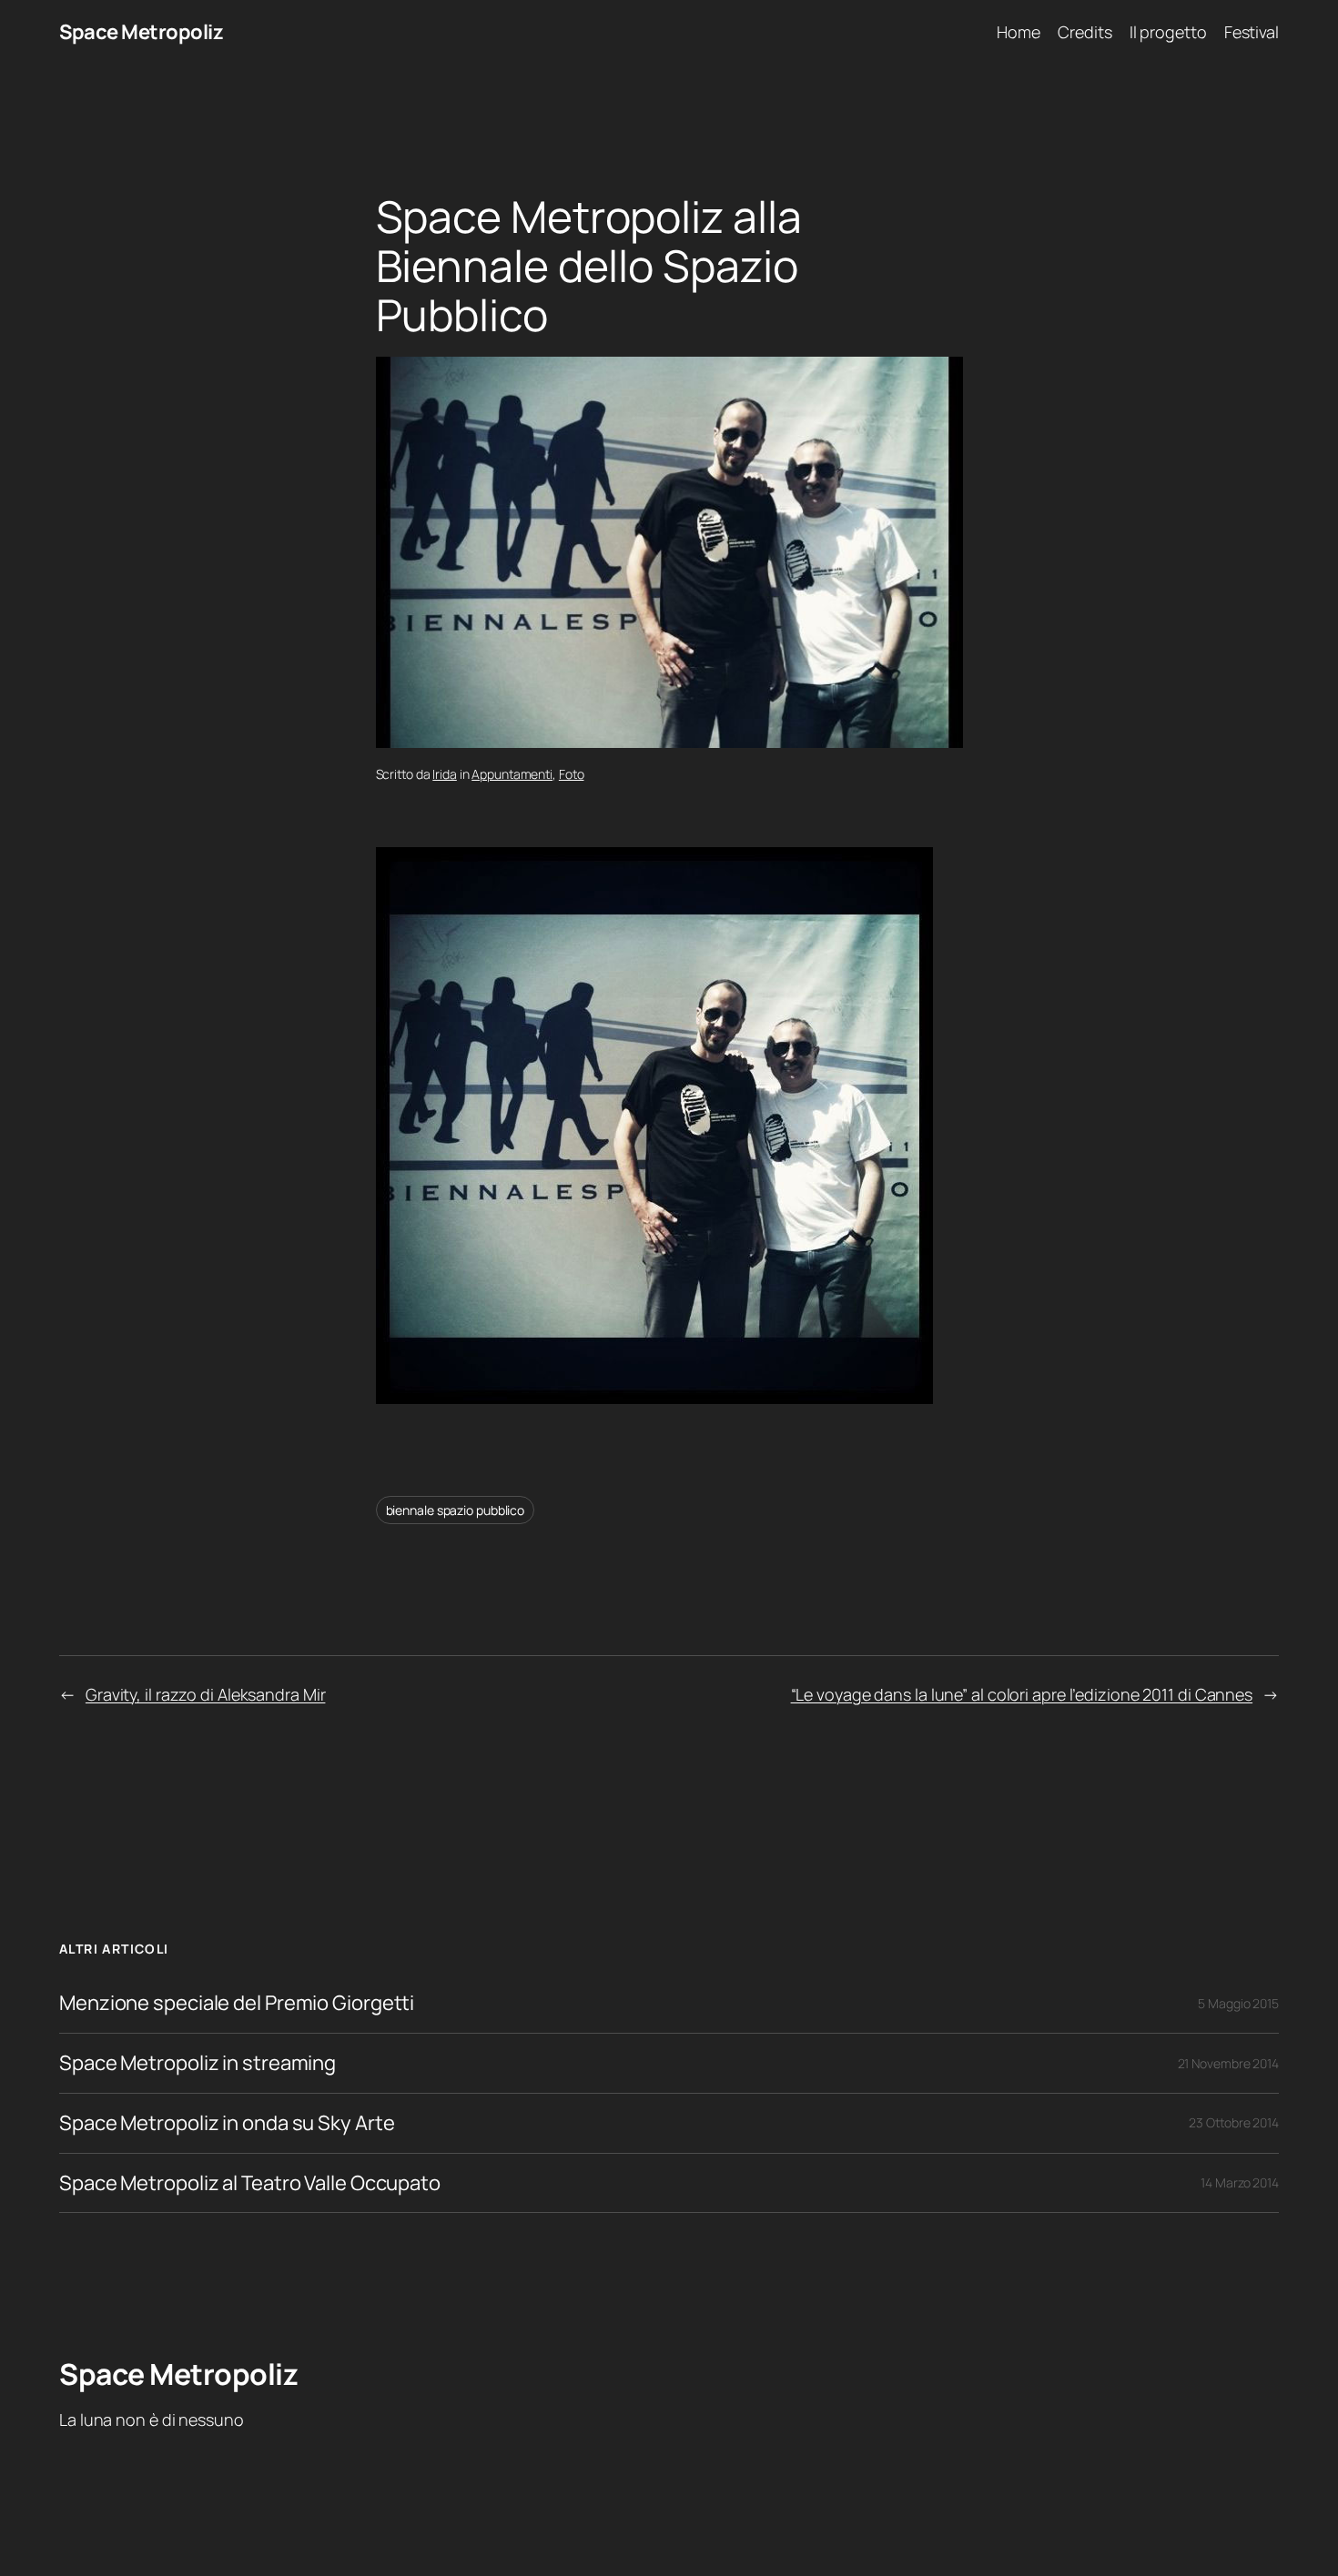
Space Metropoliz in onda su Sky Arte (227, 2123)
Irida (445, 774)
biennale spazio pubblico (456, 1510)
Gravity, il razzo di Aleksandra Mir (206, 1694)
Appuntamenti (512, 774)
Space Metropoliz (141, 32)
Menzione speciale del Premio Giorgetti (237, 2003)
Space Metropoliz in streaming (198, 2063)
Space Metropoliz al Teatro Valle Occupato (250, 2183)
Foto (572, 774)
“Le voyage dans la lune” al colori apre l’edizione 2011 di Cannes (1022, 1694)
